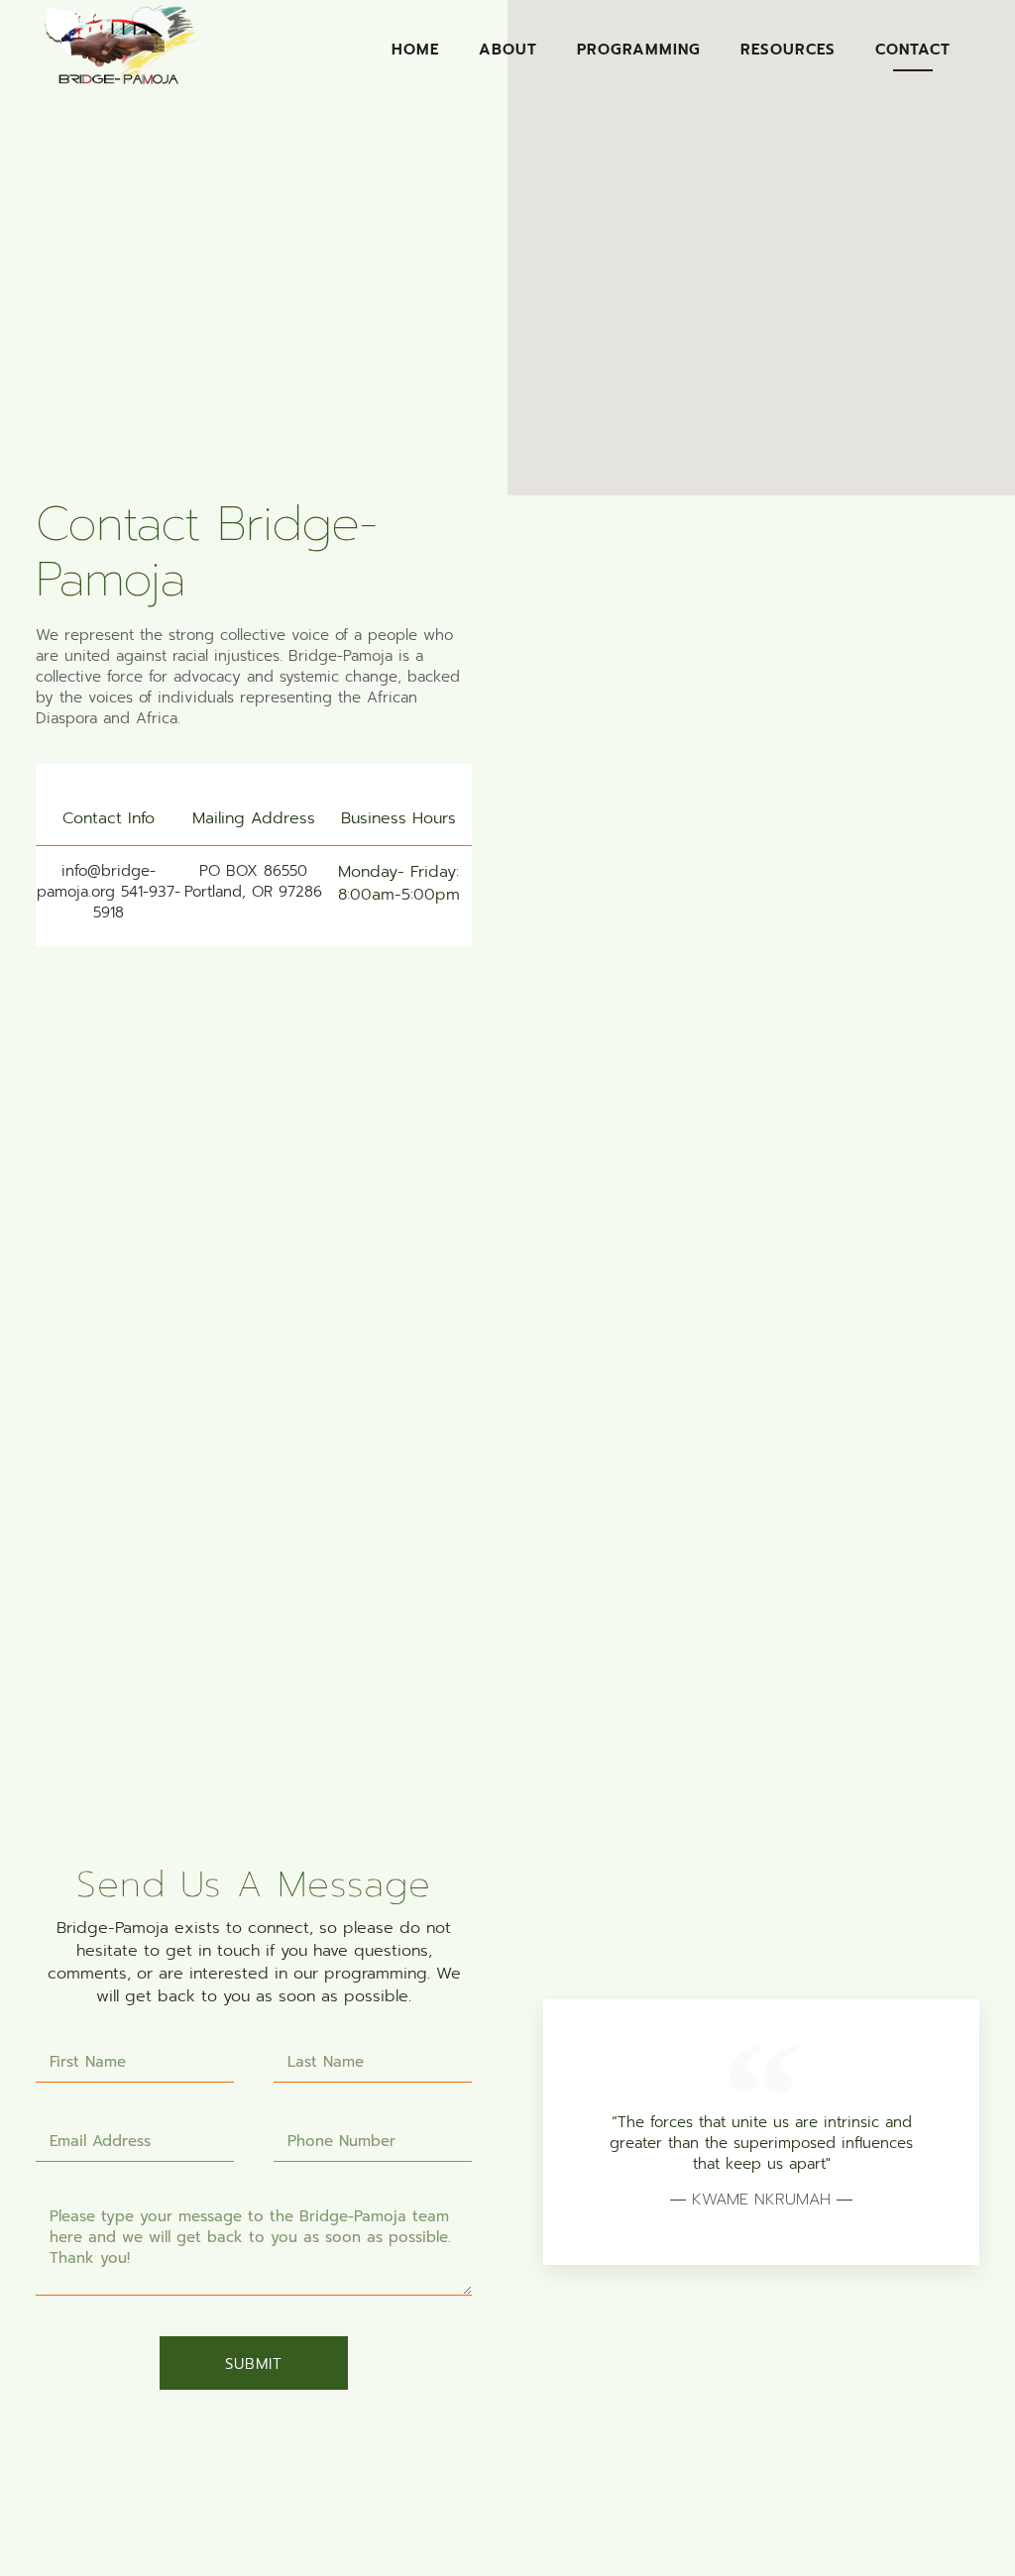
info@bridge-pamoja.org (96, 881)
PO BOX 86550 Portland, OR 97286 (253, 881)
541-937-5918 (137, 902)
